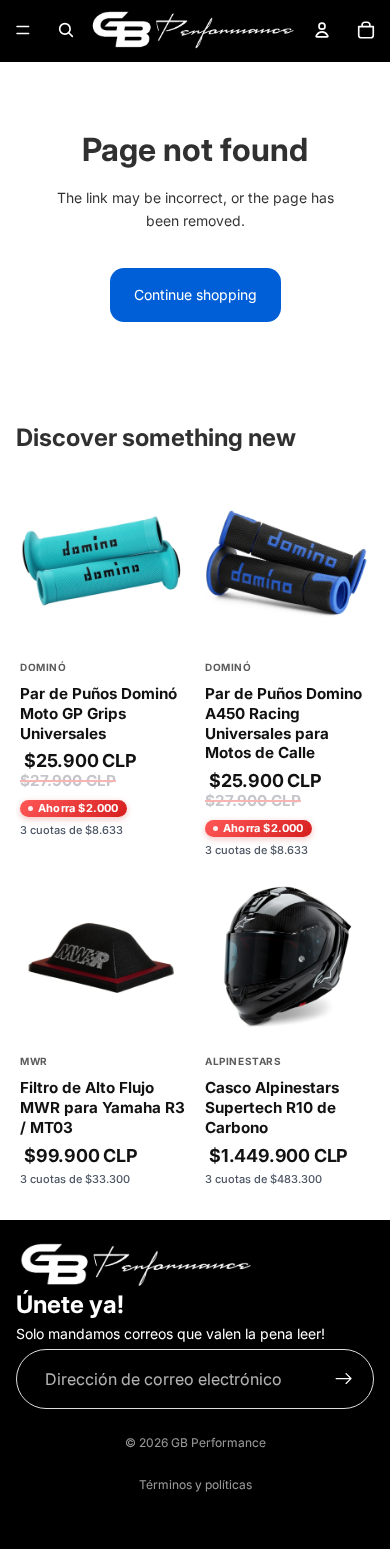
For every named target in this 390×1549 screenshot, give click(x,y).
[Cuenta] (322, 30)
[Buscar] (66, 30)
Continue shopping (195, 294)
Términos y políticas (195, 1484)
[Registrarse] (344, 1379)
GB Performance (218, 1442)
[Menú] (23, 30)
